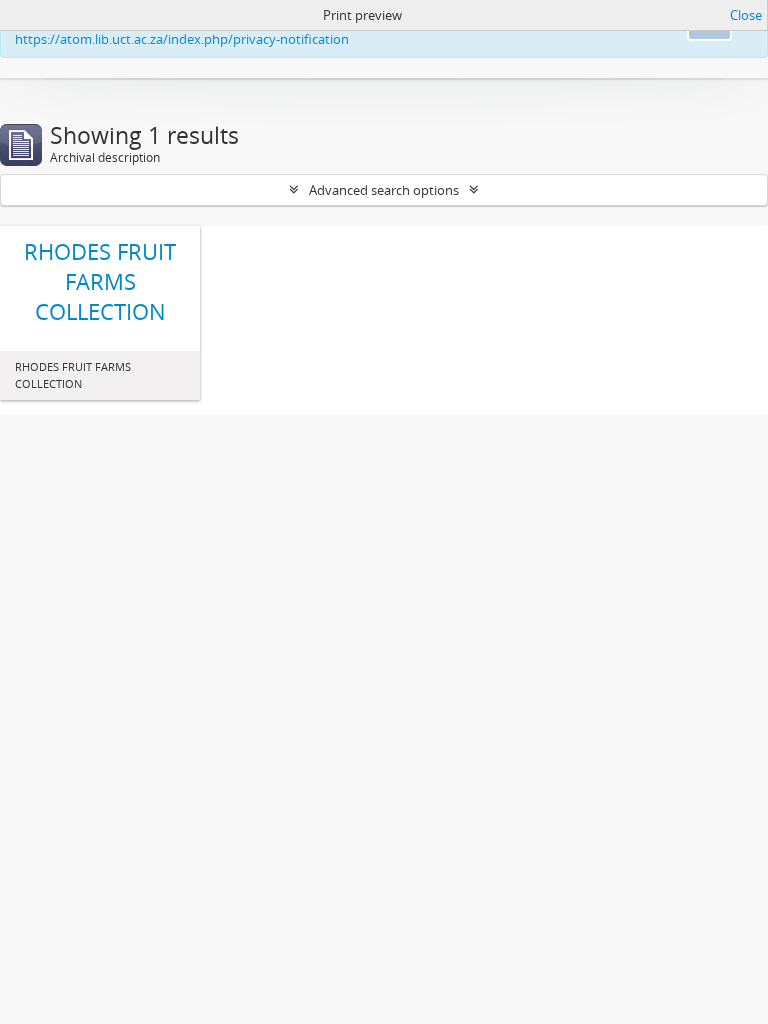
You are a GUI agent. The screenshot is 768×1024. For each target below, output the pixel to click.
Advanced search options (384, 190)
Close (746, 15)
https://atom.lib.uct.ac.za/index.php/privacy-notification (182, 39)
